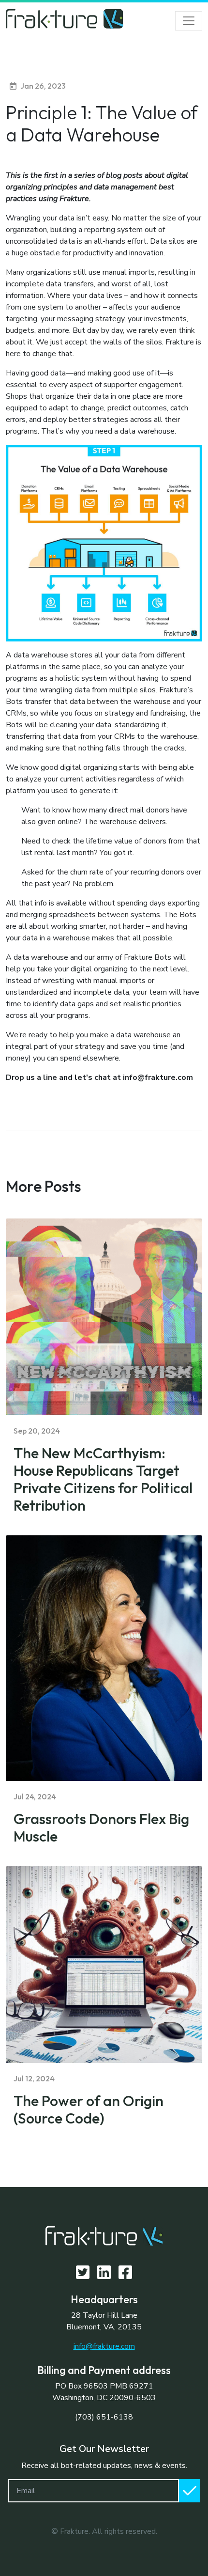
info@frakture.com (104, 2346)
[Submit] (190, 2491)
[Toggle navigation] (189, 21)
